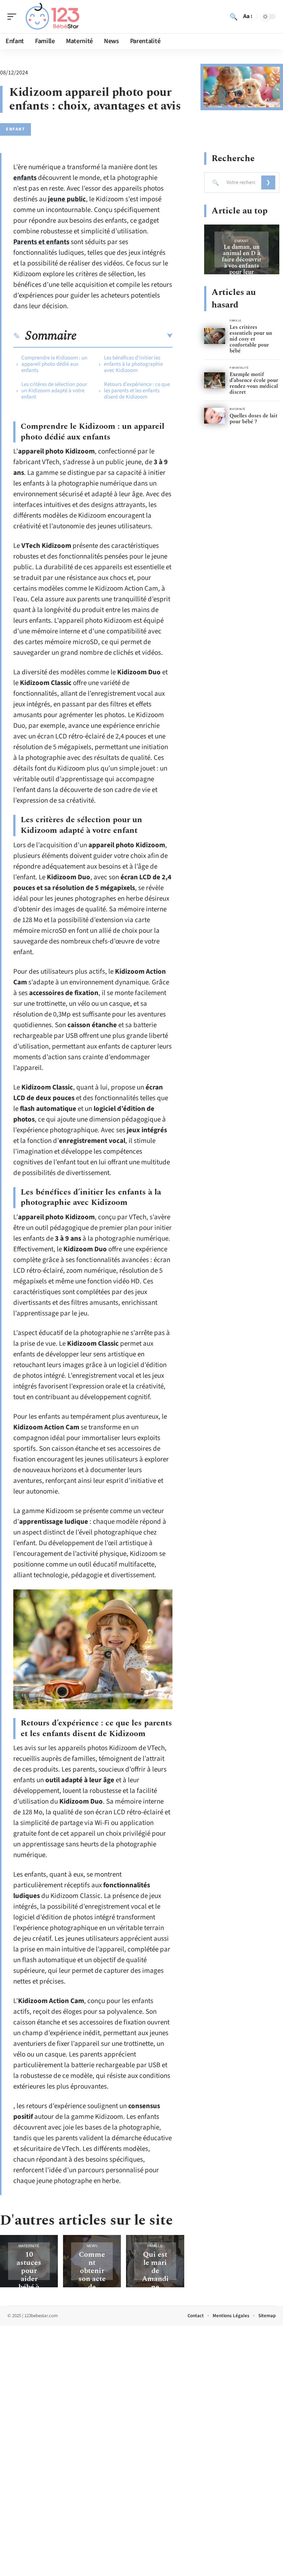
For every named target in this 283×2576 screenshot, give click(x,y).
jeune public (67, 199)
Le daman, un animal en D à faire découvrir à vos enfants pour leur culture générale (242, 266)
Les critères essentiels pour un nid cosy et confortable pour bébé (251, 339)
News (92, 2246)
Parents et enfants (41, 242)
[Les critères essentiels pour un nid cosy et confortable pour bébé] (215, 336)
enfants (25, 178)
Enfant (15, 129)
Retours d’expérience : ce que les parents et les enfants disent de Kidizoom (137, 391)
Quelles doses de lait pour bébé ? (254, 419)
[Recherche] (234, 17)
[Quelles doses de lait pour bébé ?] (215, 416)
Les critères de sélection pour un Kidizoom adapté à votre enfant (54, 391)
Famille (155, 2246)
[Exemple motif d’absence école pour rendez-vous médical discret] (215, 380)
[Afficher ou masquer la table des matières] (125, 336)
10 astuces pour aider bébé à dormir (29, 2275)
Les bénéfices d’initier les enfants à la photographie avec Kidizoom (133, 364)
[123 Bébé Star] (53, 17)
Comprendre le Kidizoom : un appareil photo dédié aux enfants (54, 364)
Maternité (29, 2246)
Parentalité (239, 368)
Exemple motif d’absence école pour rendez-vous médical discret (254, 383)
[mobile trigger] (14, 17)
